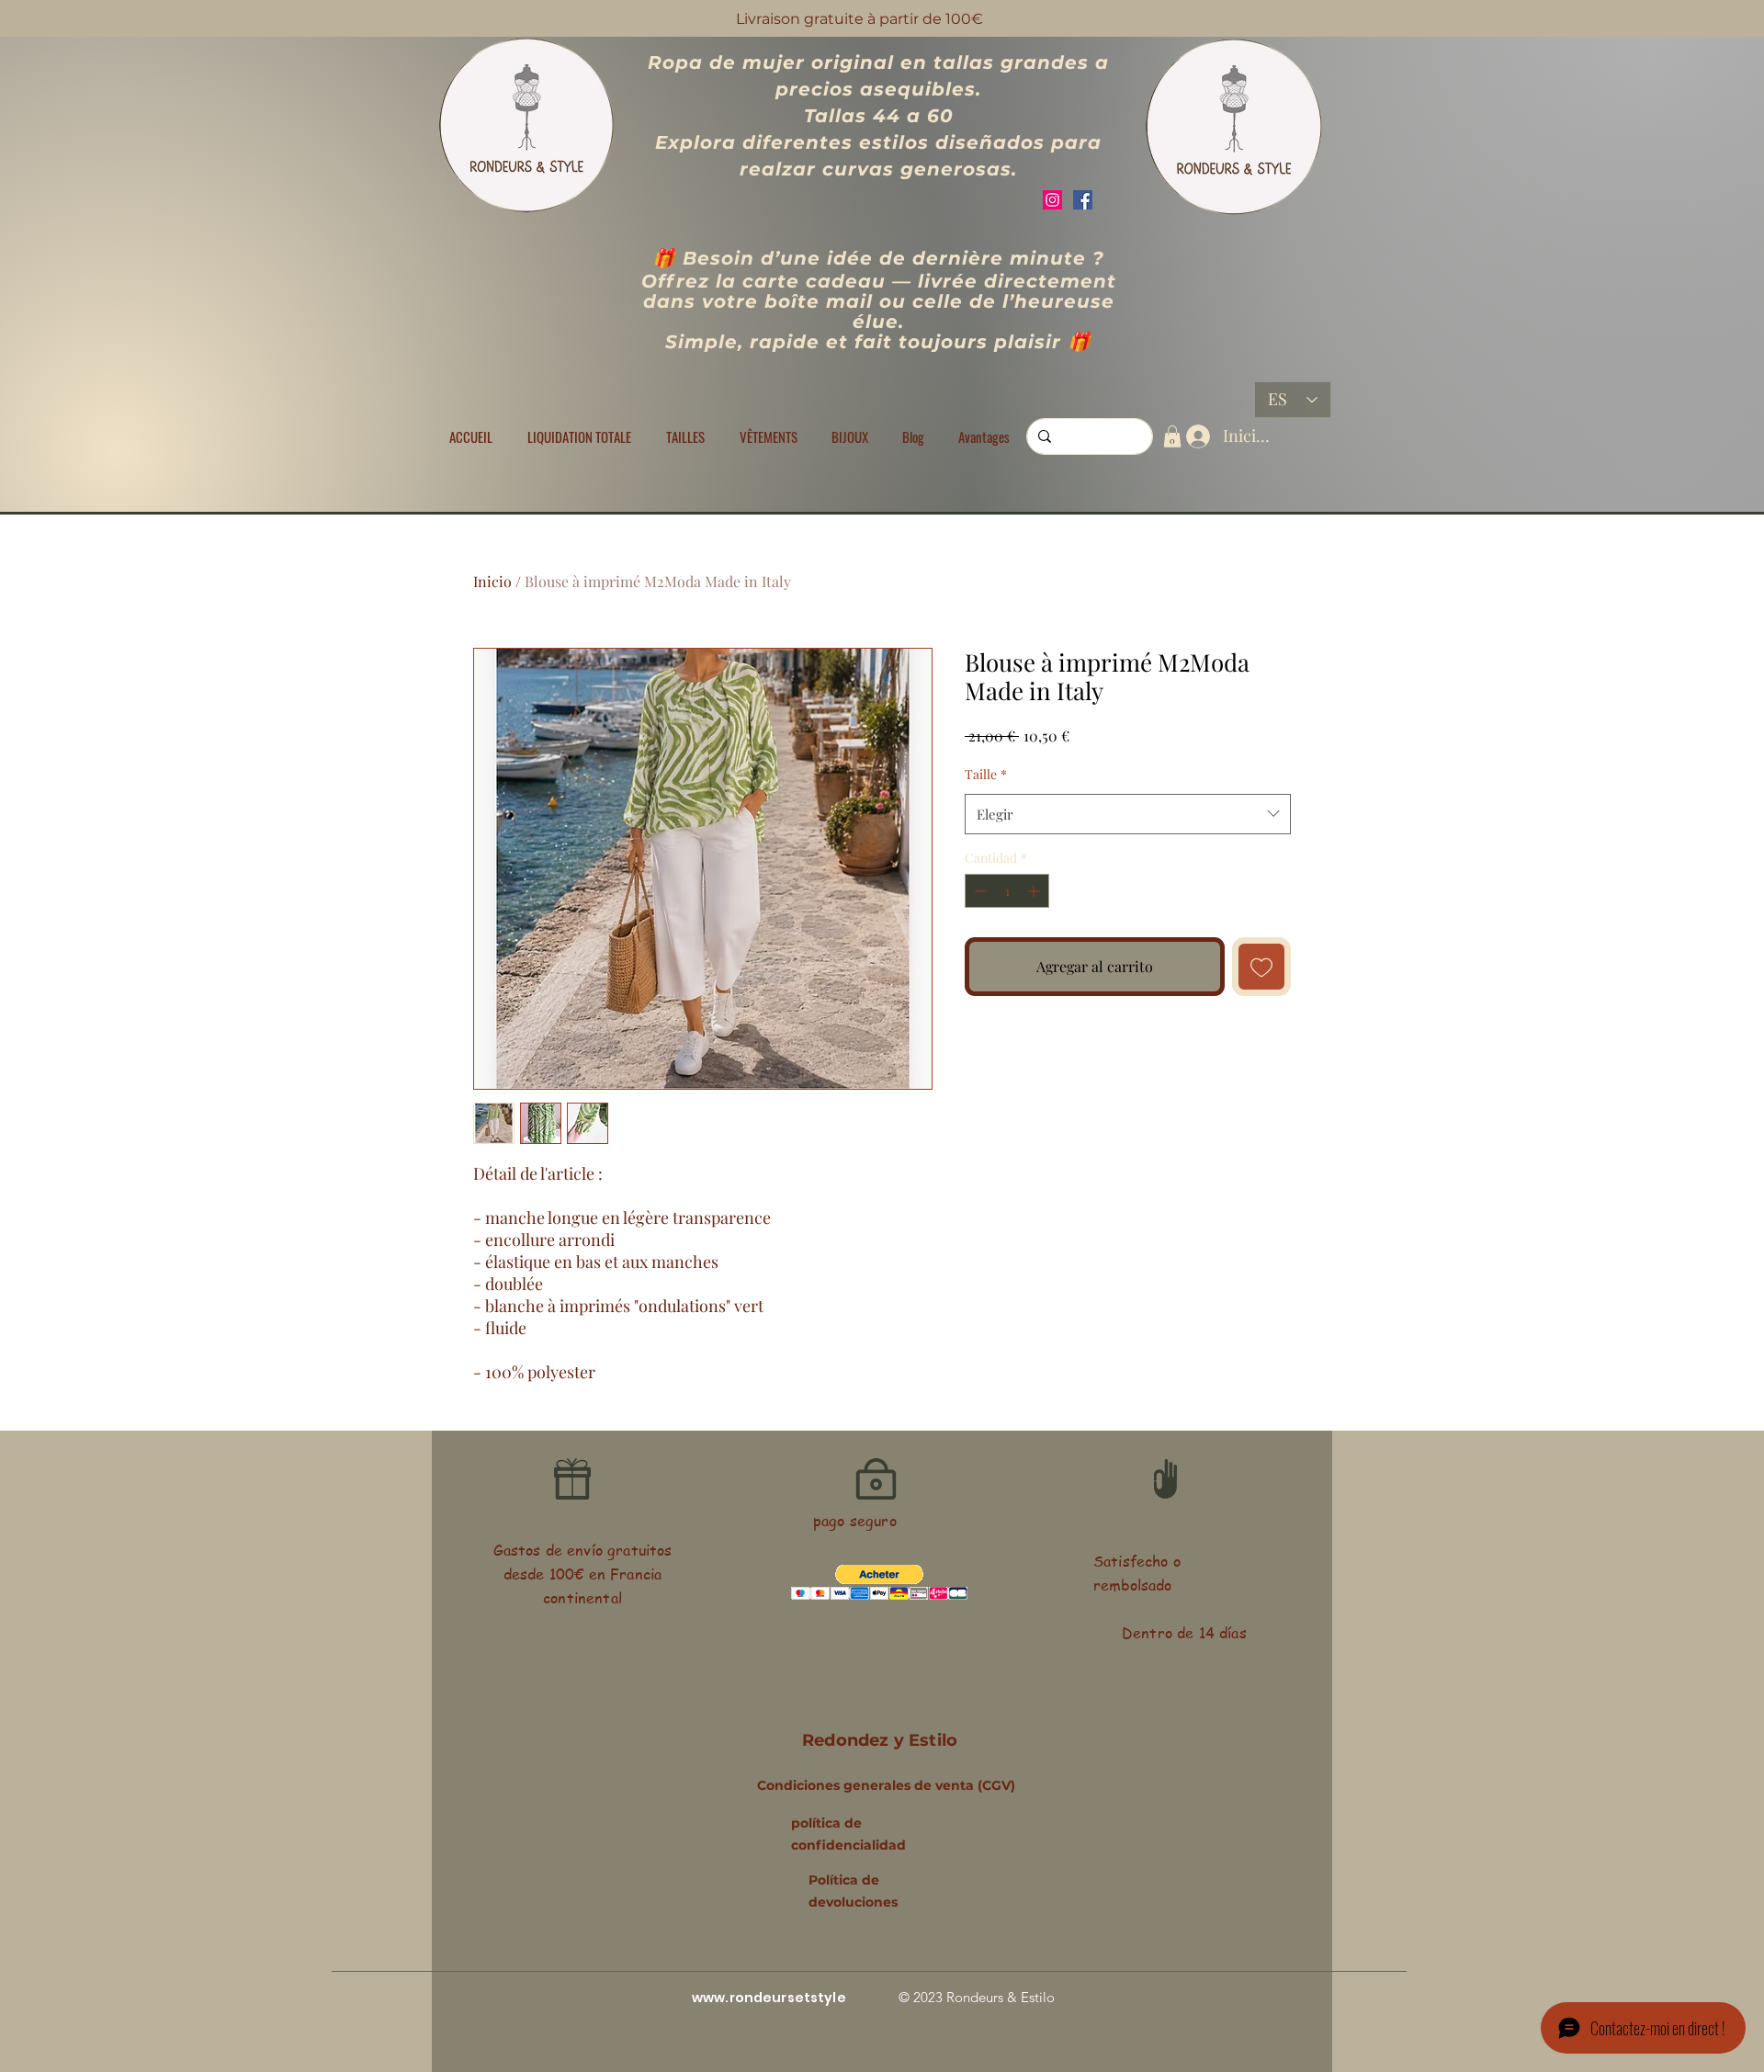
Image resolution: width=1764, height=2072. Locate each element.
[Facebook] (1083, 200)
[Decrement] (979, 891)
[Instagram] (1052, 200)
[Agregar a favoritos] (1261, 967)
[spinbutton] (1007, 891)
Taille (986, 774)
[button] (685, 436)
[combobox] (1128, 814)
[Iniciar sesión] (1194, 436)
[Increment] (1035, 891)
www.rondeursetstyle (769, 1998)
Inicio (492, 581)
